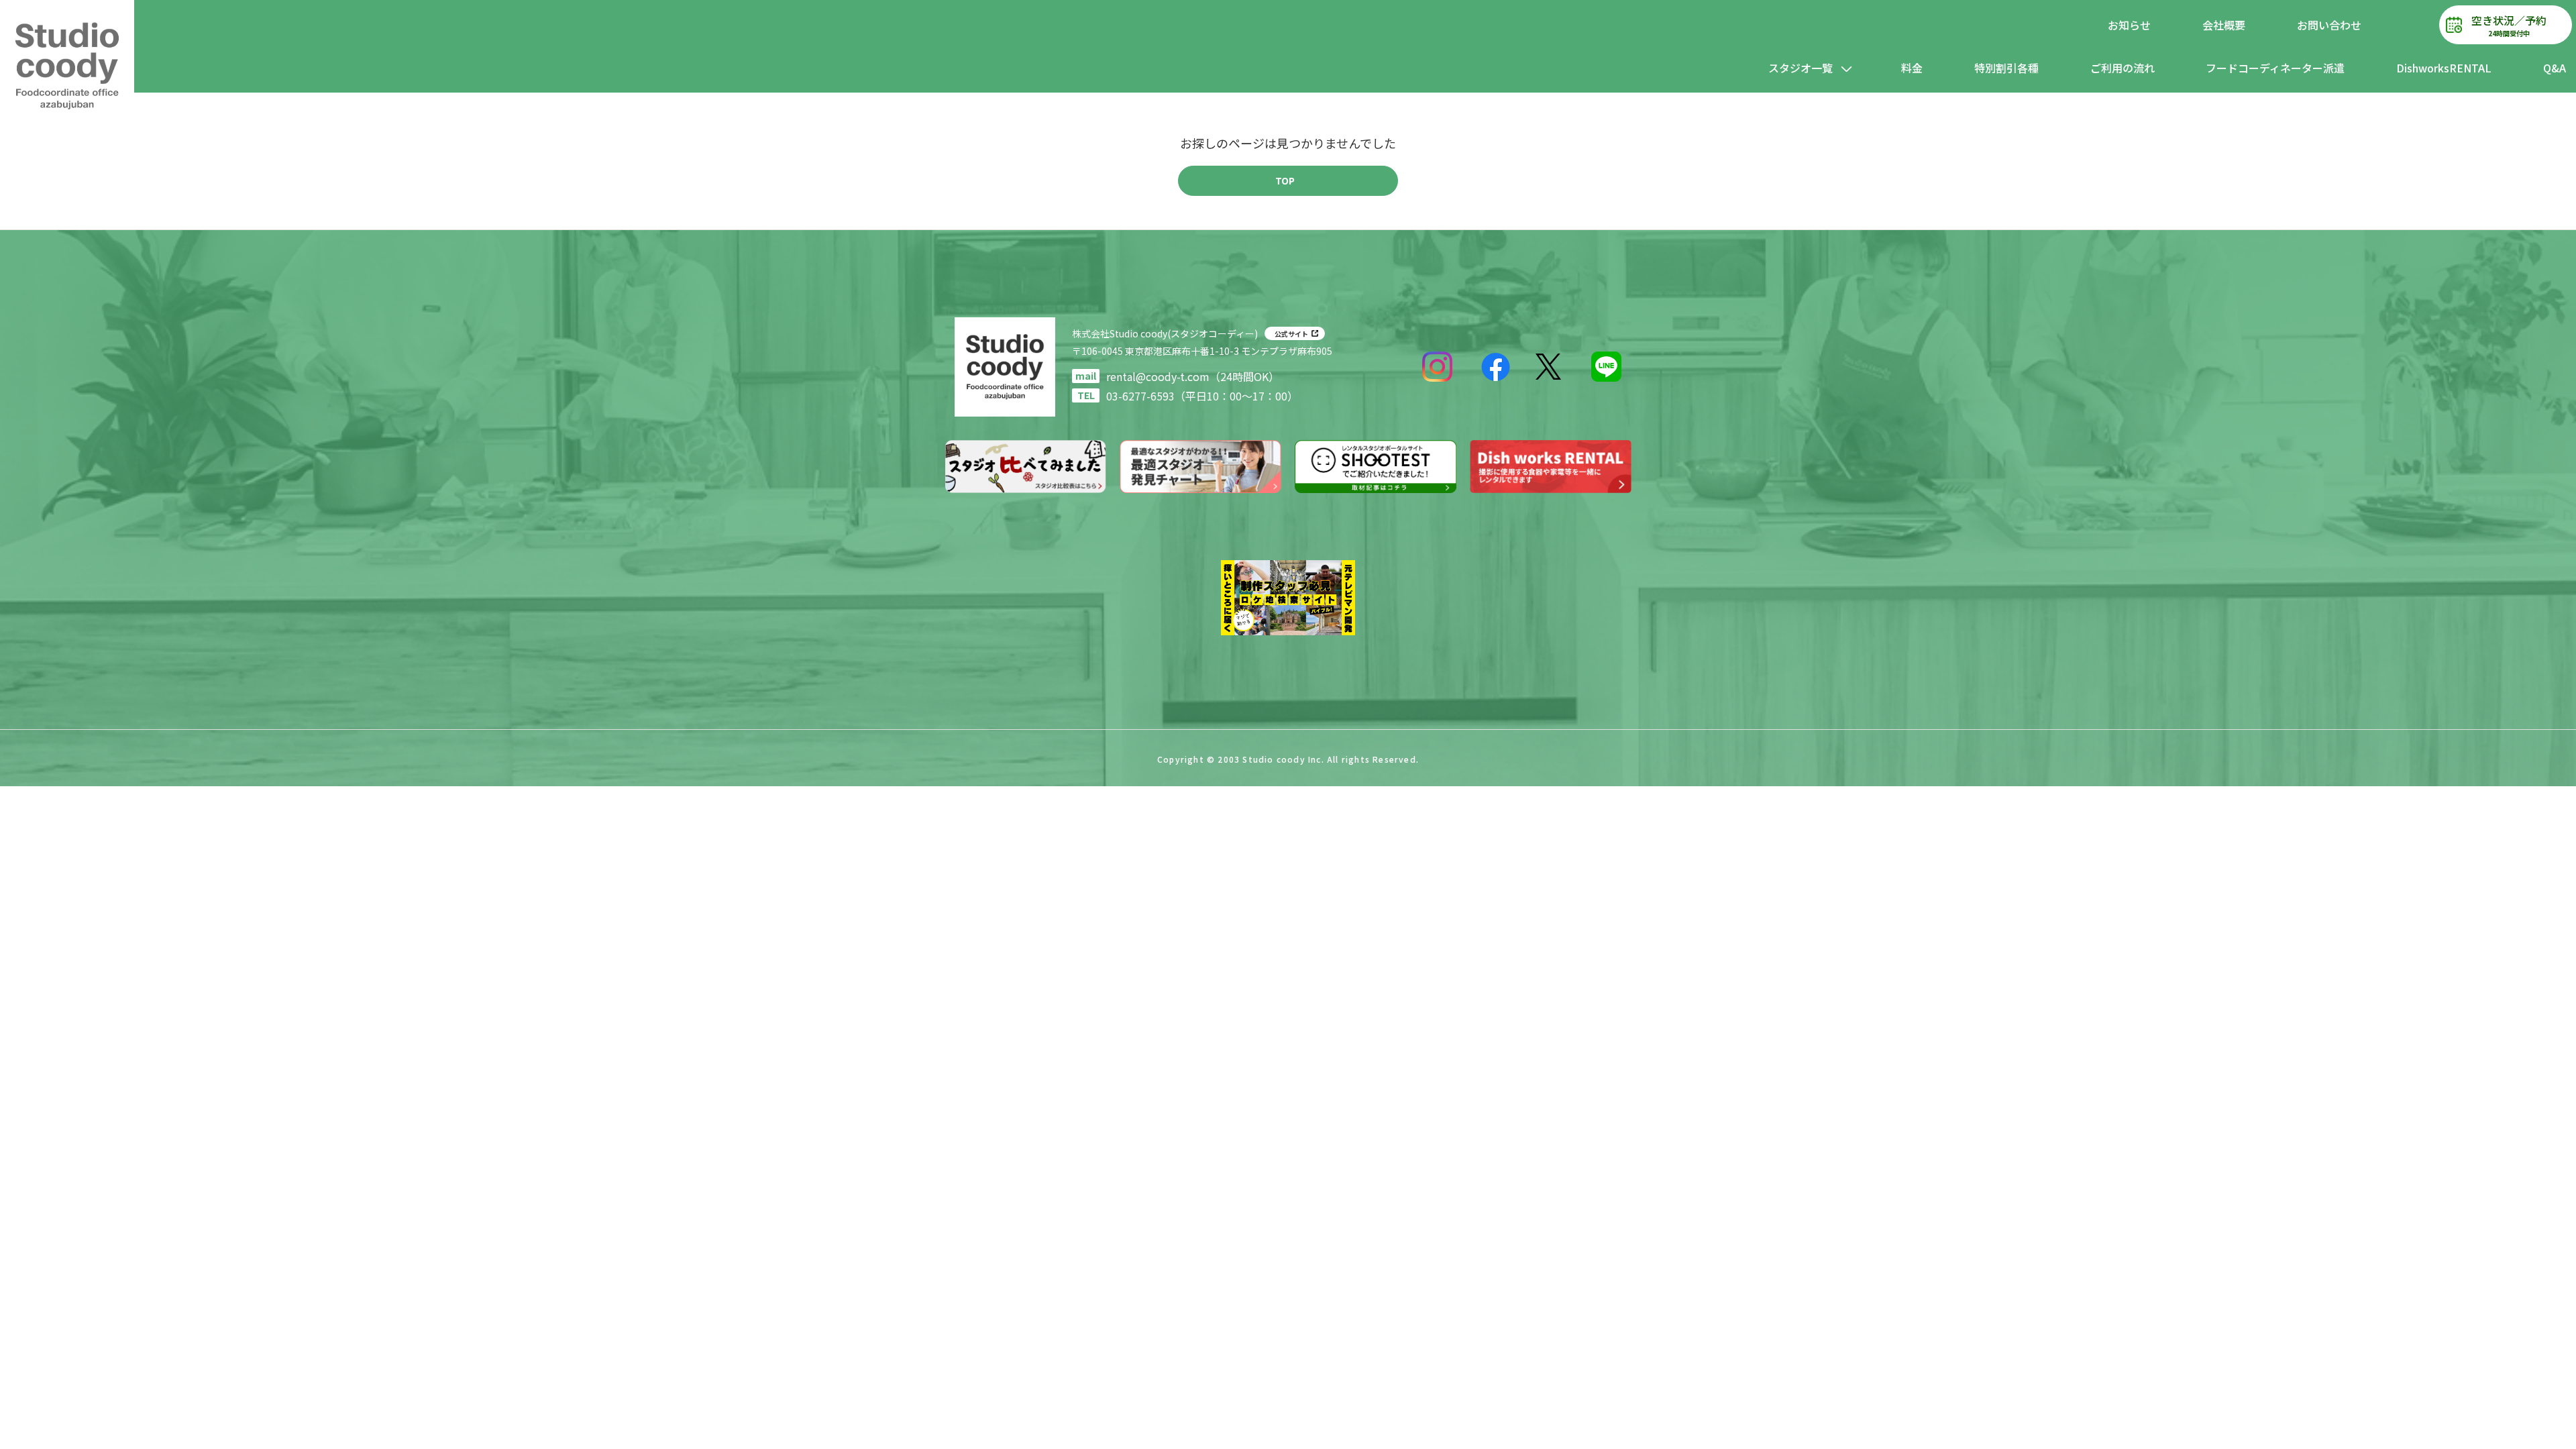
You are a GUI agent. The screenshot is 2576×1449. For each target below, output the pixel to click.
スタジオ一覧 (1801, 68)
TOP (1285, 180)
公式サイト (1291, 334)
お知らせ (2129, 25)
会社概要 (2224, 25)
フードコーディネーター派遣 (2275, 68)
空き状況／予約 (2509, 25)
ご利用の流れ (2123, 68)
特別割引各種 (2006, 68)
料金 (1912, 68)
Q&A (2555, 68)
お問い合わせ (2329, 25)
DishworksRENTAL (2444, 68)
